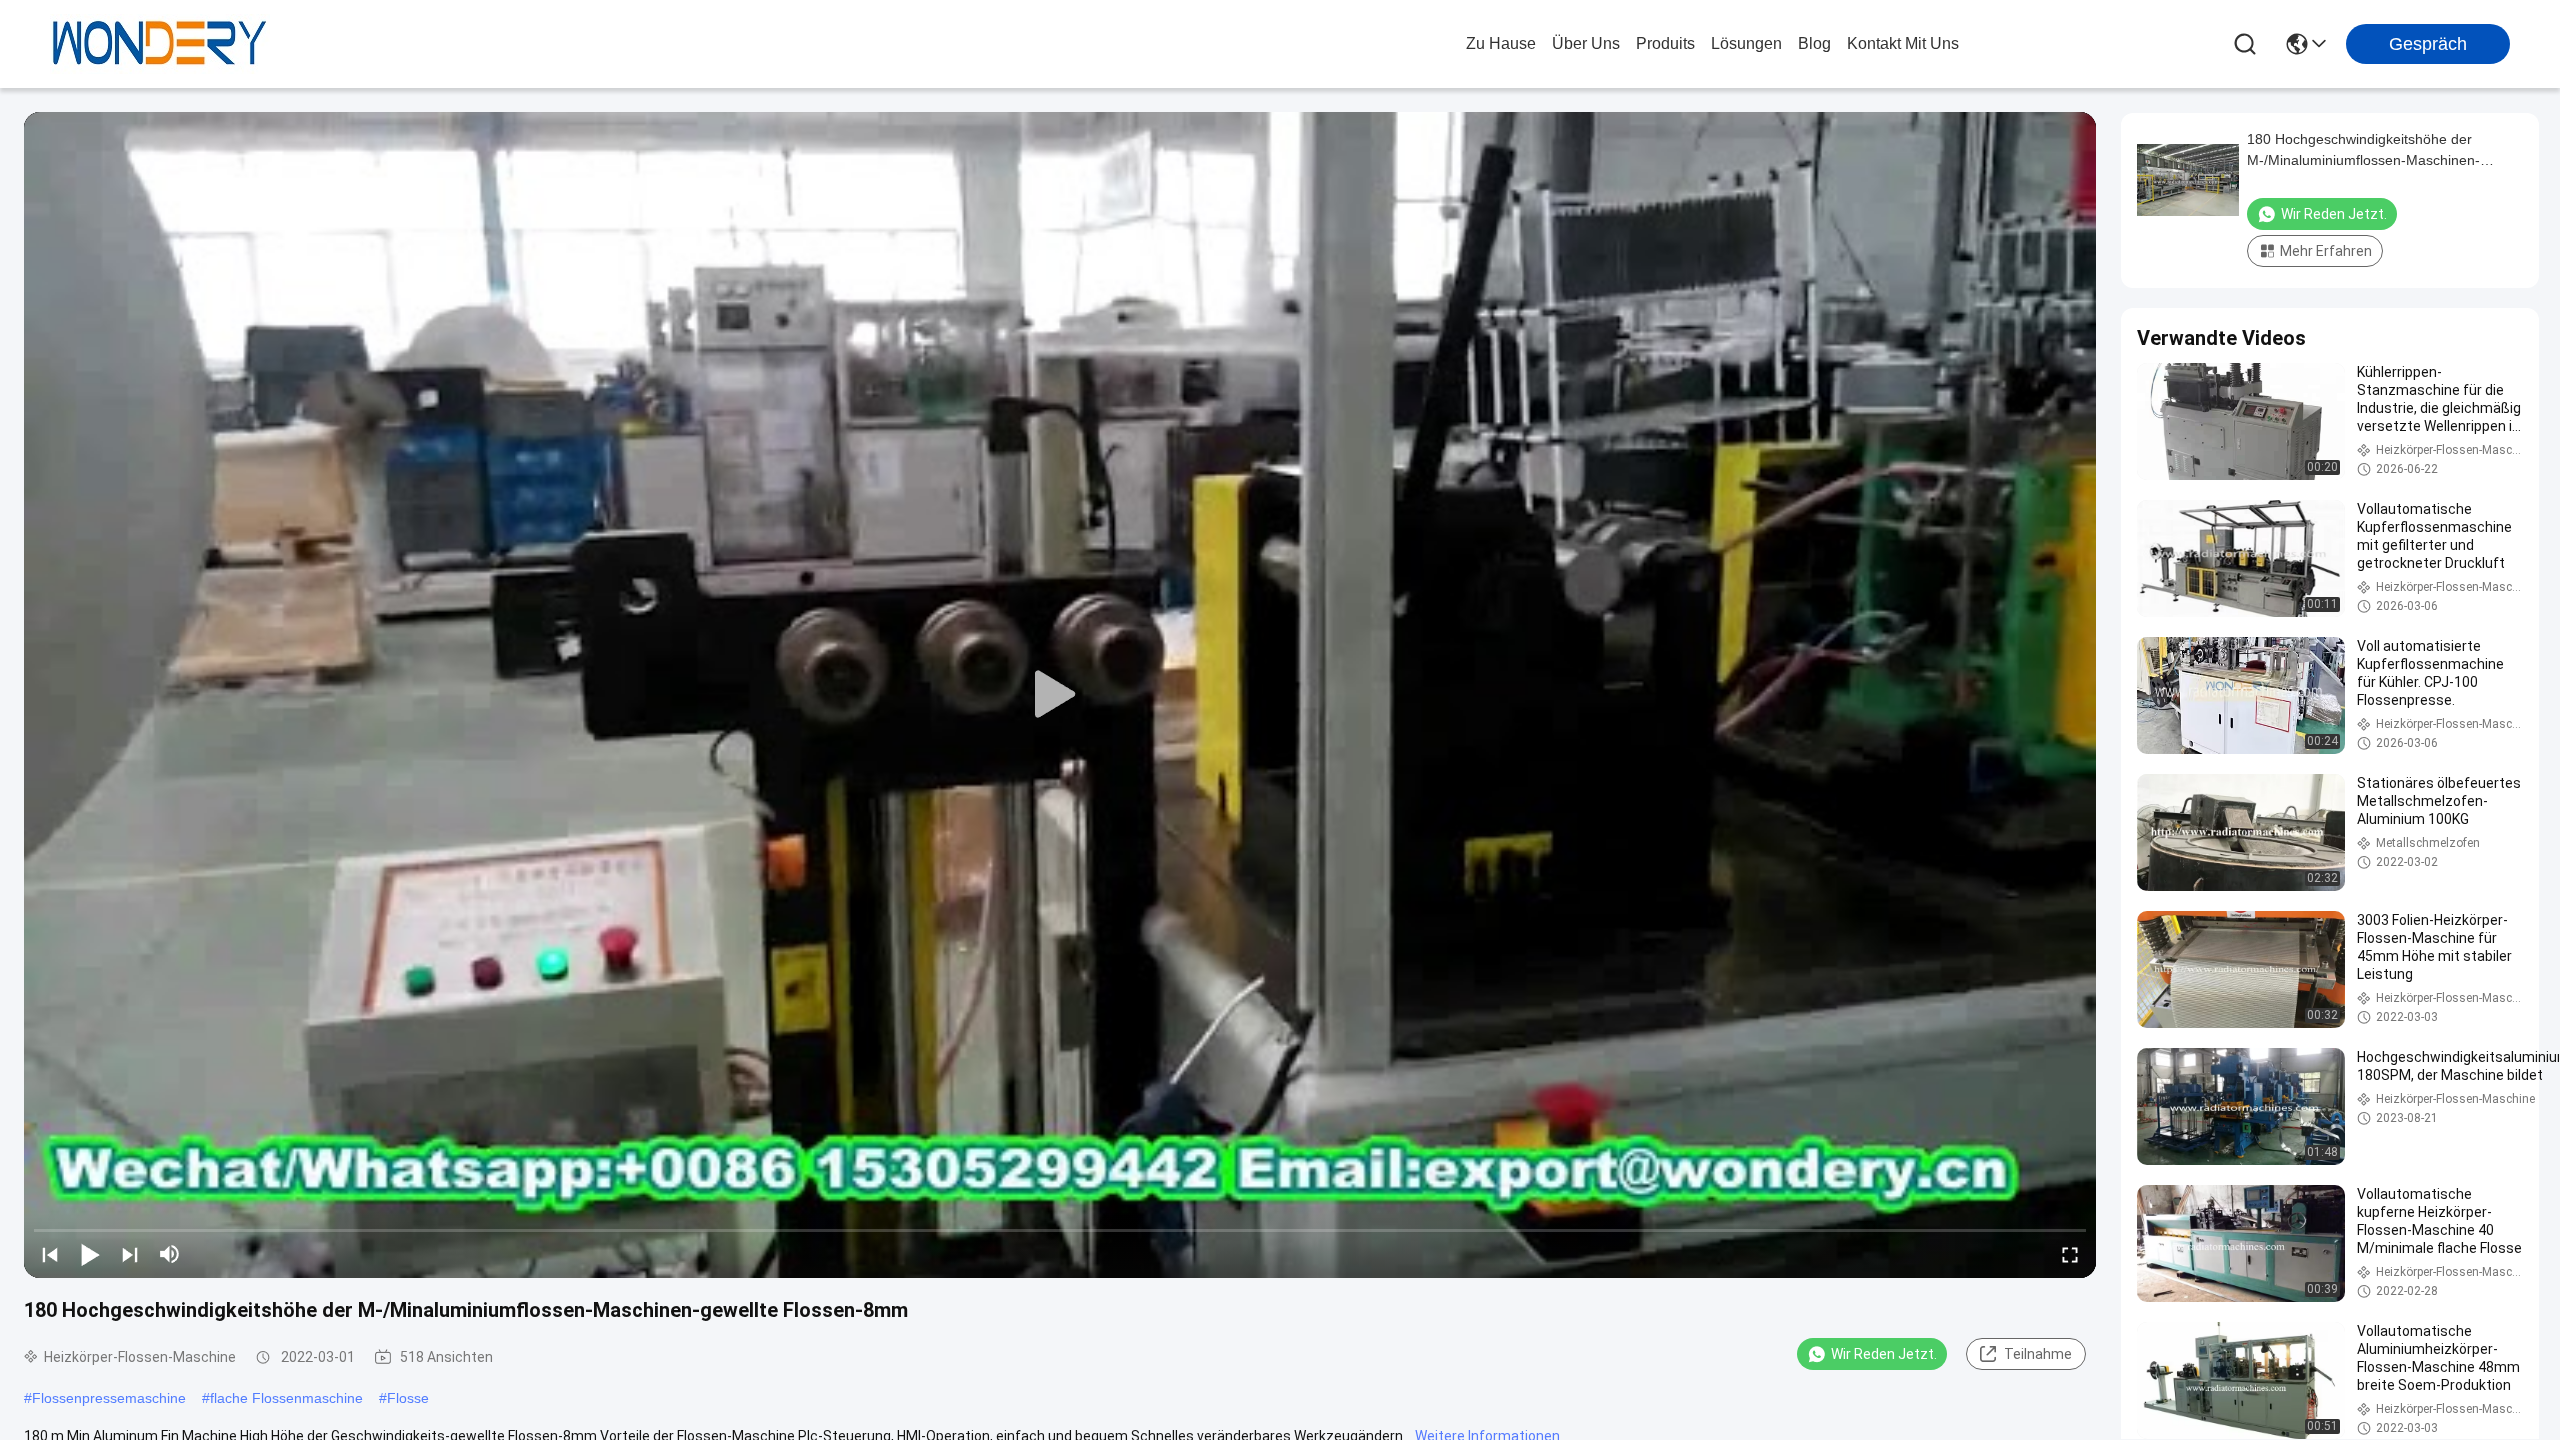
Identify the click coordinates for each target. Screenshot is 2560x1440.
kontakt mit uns (1903, 43)
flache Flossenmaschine (286, 1398)
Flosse (408, 1398)
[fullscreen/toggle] (2070, 1254)
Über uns (1586, 43)
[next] (130, 1254)
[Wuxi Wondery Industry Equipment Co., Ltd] (160, 44)
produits (1665, 43)
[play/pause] (90, 1254)
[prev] (50, 1254)
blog (1814, 43)
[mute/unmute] (170, 1254)
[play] (1060, 695)
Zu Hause (1501, 43)
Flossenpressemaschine (109, 1398)
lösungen (1746, 43)
